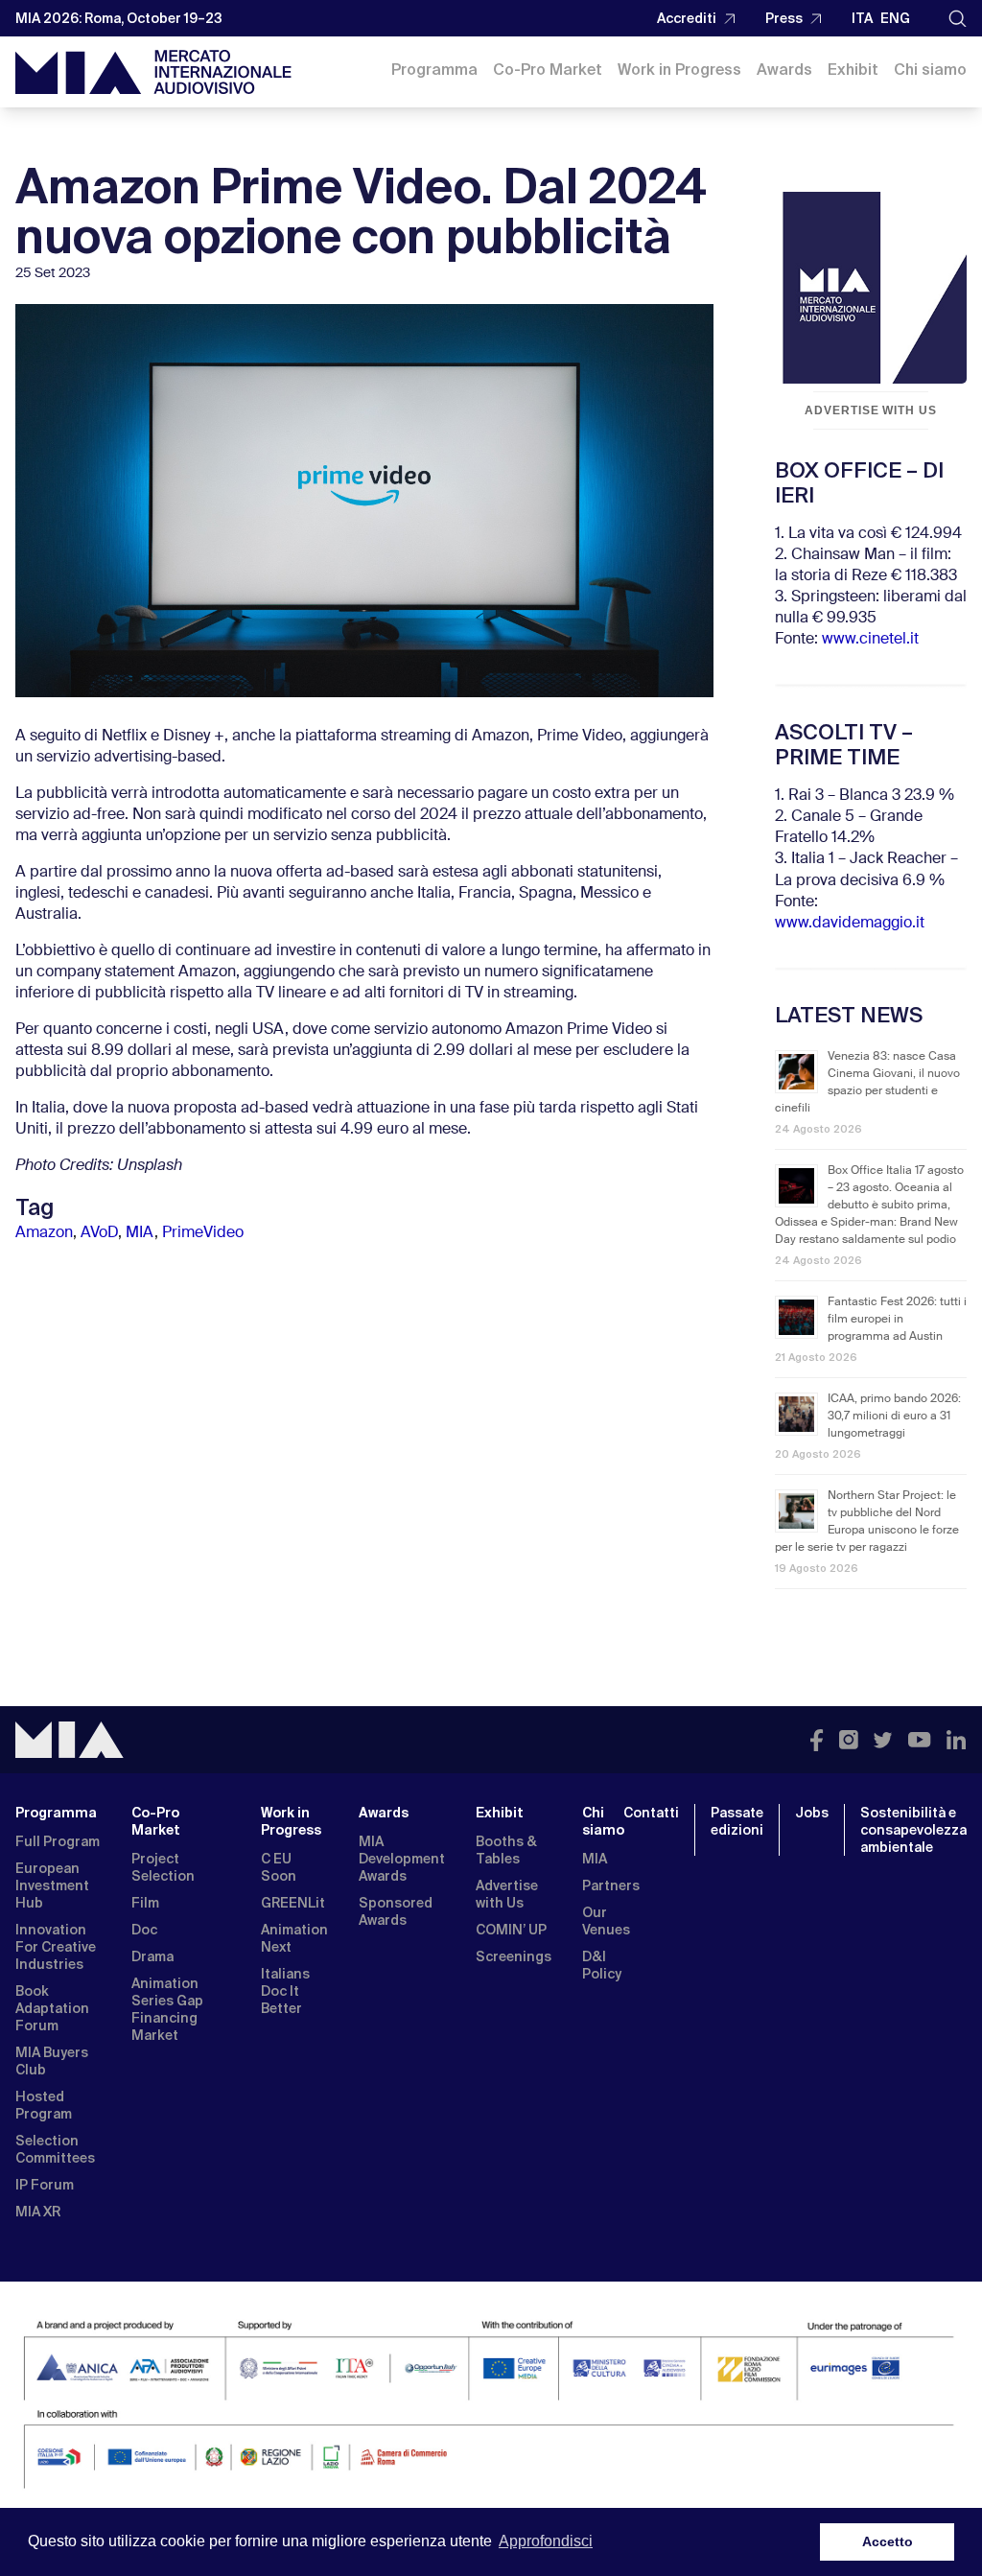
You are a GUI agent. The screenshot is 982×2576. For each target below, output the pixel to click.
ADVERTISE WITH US (871, 410)
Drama (152, 1956)
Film (145, 1903)
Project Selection (163, 1867)
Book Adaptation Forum (52, 2008)
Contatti (651, 1813)
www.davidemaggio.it (850, 924)
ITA (862, 18)
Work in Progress (679, 70)
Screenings (514, 1956)
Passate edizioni (737, 1821)
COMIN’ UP (511, 1930)
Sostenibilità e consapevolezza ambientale (913, 1830)
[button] (958, 19)
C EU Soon (279, 1867)
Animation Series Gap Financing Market (167, 2009)
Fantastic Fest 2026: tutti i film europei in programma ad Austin (897, 1320)
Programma (434, 70)
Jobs (812, 1813)
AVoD (99, 1233)
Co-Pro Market (548, 70)
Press (784, 18)
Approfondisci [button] (546, 2541)
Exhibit (853, 70)
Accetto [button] (888, 2541)
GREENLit (293, 1903)
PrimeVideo (203, 1233)
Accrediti (687, 18)
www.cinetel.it (870, 640)
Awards (784, 70)
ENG (895, 18)
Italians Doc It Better (285, 1991)
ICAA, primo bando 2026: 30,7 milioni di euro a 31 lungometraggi (894, 1417)
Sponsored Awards (396, 1911)
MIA (140, 1233)
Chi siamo (930, 70)
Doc (144, 1930)
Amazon (44, 1233)
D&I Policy (602, 1965)
